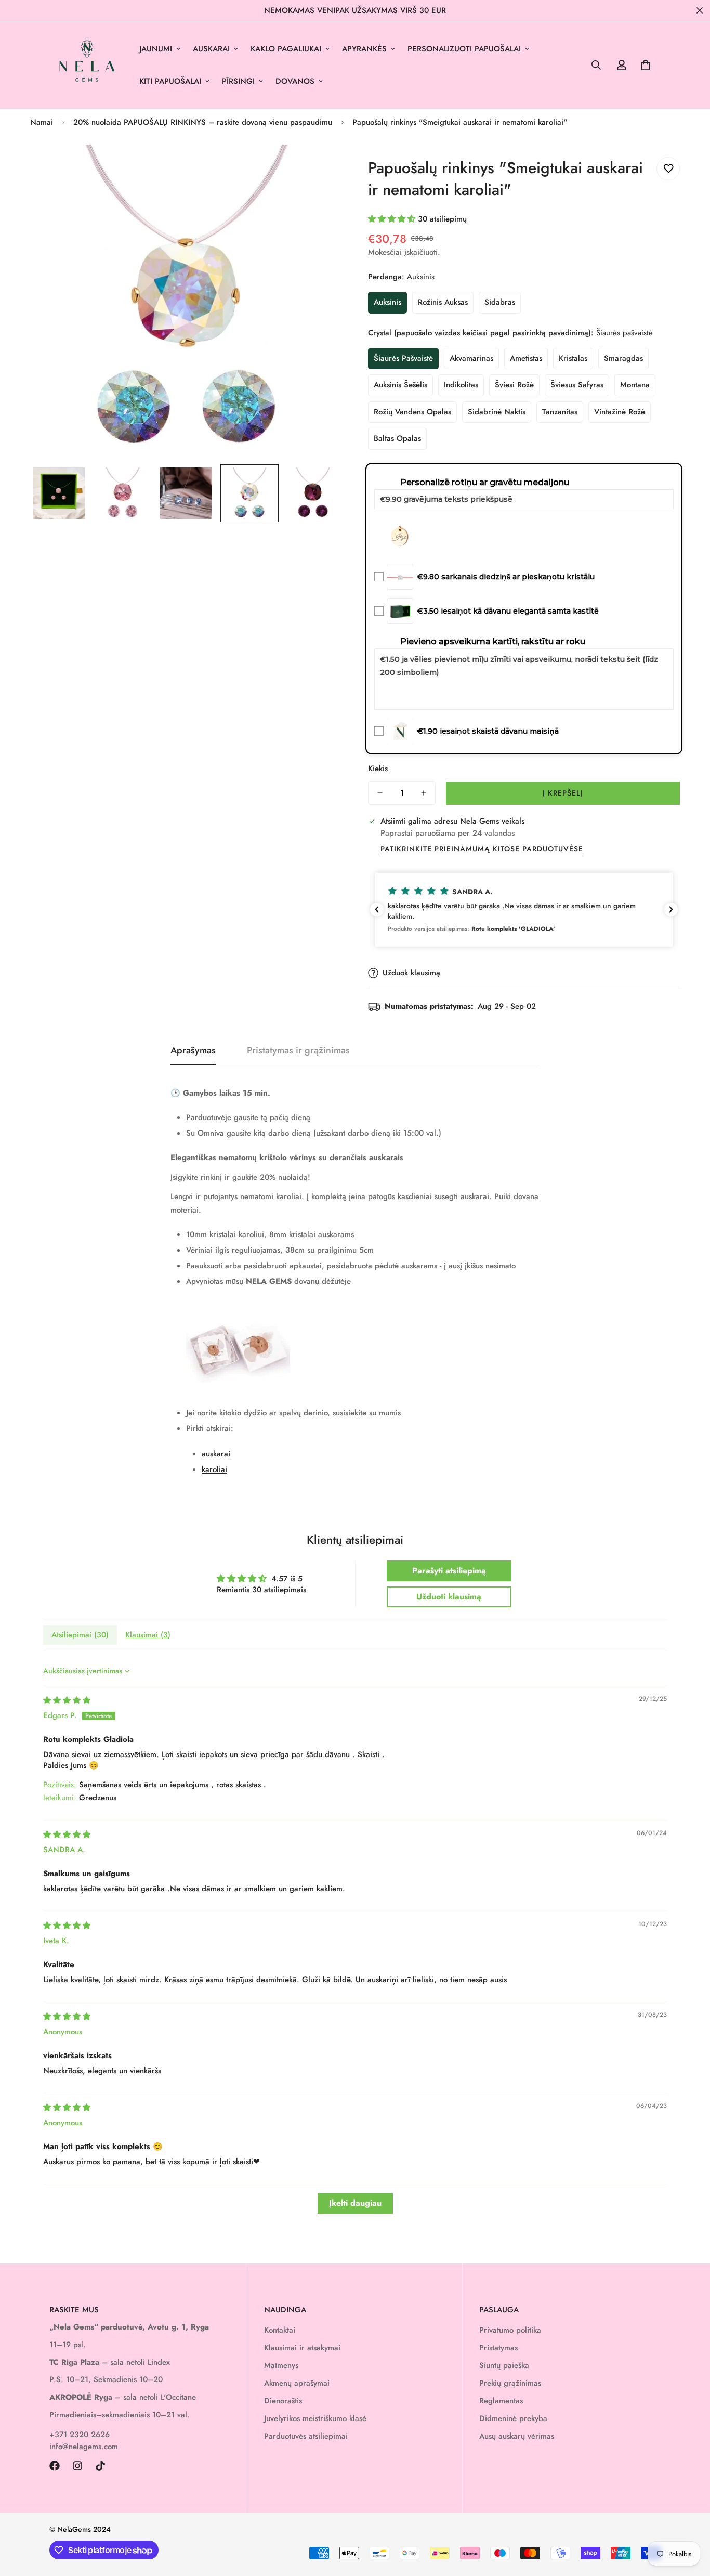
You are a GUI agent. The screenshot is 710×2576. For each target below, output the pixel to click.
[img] (67, 1700)
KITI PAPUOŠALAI (170, 81)
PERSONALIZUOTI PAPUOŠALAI (464, 49)
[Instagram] (77, 2466)
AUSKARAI (211, 49)
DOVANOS (295, 81)
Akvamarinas (471, 358)
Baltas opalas (397, 438)
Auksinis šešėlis (400, 385)
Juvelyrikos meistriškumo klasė (315, 2418)
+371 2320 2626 (80, 2435)
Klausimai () (148, 1635)
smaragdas (623, 358)
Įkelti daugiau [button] (355, 2203)
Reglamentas (501, 2401)
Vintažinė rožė (620, 412)
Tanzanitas (560, 412)
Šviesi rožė (514, 385)
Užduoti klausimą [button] (449, 1597)
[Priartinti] (320, 167)
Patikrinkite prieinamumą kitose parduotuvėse (482, 849)
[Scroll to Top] (690, 2519)
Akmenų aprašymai (297, 2383)
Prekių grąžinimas (510, 2383)
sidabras (500, 302)
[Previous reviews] (377, 909)
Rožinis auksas (443, 302)
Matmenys (281, 2365)
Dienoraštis (283, 2401)
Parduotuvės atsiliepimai (306, 2436)
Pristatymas (498, 2348)
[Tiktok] (100, 2466)
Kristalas (573, 358)
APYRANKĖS (364, 49)
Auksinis (387, 302)
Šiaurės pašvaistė (403, 358)
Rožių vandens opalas (412, 412)
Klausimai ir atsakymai (302, 2348)
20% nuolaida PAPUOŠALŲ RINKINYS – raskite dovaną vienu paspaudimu (203, 122)
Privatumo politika (510, 2330)
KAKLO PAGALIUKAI (286, 49)
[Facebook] (55, 2466)
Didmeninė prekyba (513, 2418)
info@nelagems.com (84, 2447)
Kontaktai (280, 2330)
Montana (635, 385)
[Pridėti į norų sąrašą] (668, 169)
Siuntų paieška (504, 2365)
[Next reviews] (671, 909)
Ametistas (526, 358)
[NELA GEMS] (87, 65)
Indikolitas (461, 385)
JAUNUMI (156, 49)
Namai (42, 122)
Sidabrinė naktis (497, 412)
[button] (646, 65)
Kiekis (378, 769)
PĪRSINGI (238, 81)
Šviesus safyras (577, 385)
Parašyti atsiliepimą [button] (449, 1571)
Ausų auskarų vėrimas (517, 2436)
